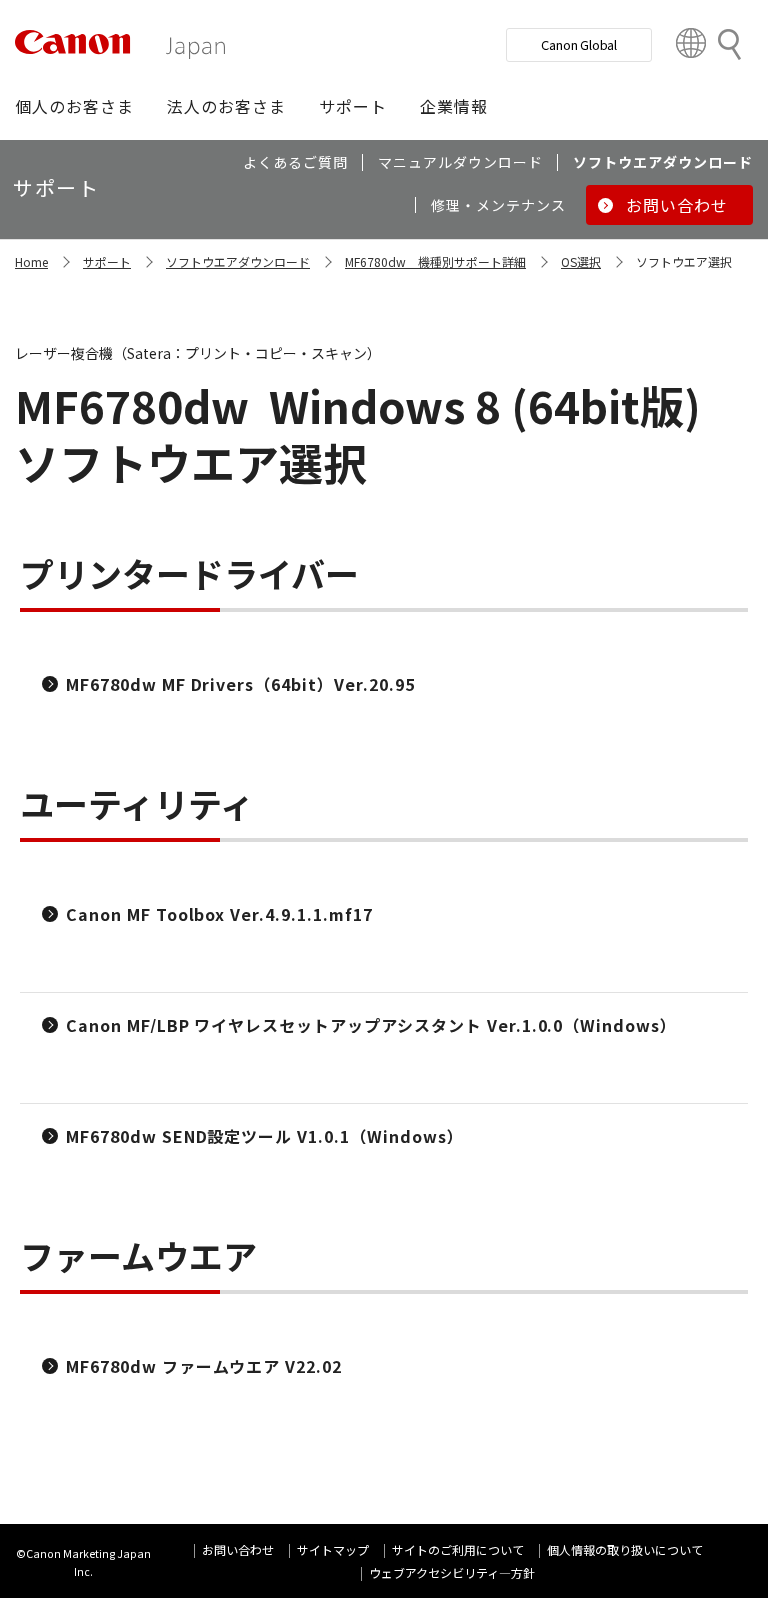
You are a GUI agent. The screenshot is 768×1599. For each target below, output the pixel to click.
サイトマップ (333, 1549)
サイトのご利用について (458, 1549)
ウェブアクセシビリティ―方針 (452, 1572)
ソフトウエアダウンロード (238, 261)
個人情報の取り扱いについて (625, 1549)
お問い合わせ (238, 1549)
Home (31, 261)
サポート (107, 261)
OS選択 (581, 261)
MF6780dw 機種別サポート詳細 (435, 261)
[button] (74, 106)
